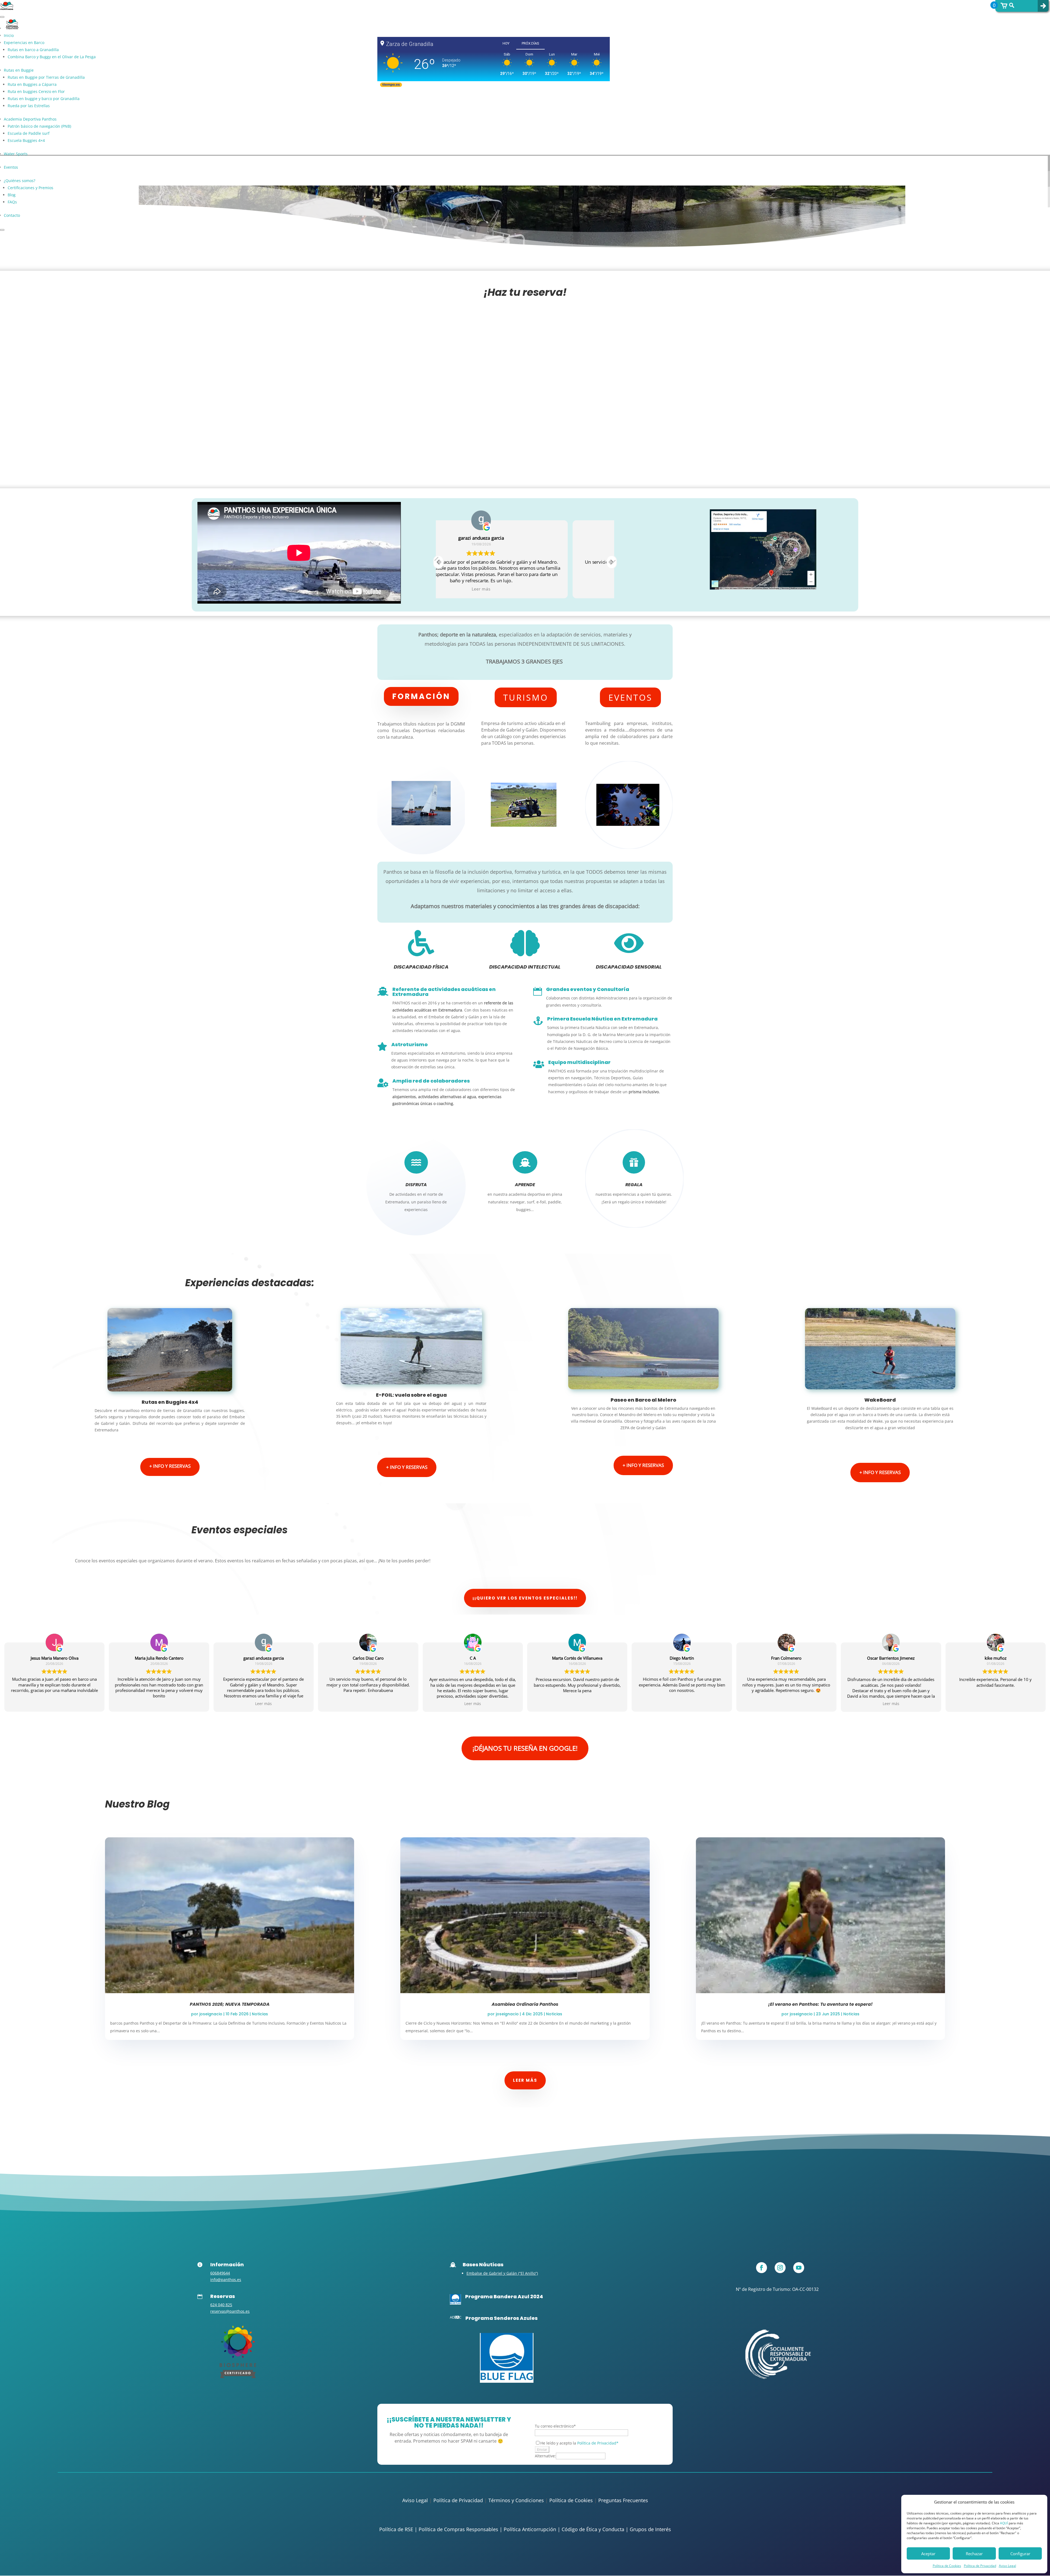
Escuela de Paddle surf (29, 133)
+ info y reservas (170, 1466)
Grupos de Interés (650, 2529)
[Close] (2, 230)
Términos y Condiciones (516, 2500)
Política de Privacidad (980, 2566)
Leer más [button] (263, 1703)
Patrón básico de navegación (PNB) (39, 126)
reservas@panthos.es (230, 2311)
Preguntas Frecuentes (623, 2500)
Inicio (9, 35)
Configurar (1020, 2554)
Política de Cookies (947, 2566)
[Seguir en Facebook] (762, 2268)
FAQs (12, 202)
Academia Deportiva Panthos (30, 119)
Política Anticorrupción (530, 2529)
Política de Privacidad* (598, 2443)
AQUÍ (1004, 2523)
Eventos (11, 167)
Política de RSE (396, 2529)
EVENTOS (630, 697)
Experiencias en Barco (24, 43)
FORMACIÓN (421, 696)
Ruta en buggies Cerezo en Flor (36, 91)
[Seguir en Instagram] (780, 2268)
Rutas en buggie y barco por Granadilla (44, 99)
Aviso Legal (1007, 2566)
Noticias (260, 2014)
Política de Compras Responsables (458, 2529)
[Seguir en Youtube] (799, 2268)
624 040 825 (221, 2305)
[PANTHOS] (238, 2377)
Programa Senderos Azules (501, 2318)
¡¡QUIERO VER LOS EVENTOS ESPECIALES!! (525, 1598)
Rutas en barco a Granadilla (33, 50)
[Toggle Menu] (2, 17)
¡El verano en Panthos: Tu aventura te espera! (820, 2004)
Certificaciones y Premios (30, 188)
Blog (12, 195)
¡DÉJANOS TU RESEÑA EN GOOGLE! (525, 1748)
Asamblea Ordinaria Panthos (525, 2004)
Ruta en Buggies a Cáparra (32, 84)
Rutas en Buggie (19, 70)
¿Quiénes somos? (20, 181)
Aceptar (928, 2554)
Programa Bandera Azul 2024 (504, 2296)
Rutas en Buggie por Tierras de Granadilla (46, 77)
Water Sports (16, 154)
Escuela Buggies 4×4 (26, 140)
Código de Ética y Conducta (593, 2529)
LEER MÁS (525, 2080)
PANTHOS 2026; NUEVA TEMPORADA (230, 2004)
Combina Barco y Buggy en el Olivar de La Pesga (52, 57)
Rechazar (974, 2554)
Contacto (12, 215)
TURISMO (526, 697)
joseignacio (211, 2014)
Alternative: (545, 2456)
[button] (612, 562)
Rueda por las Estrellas (29, 106)
